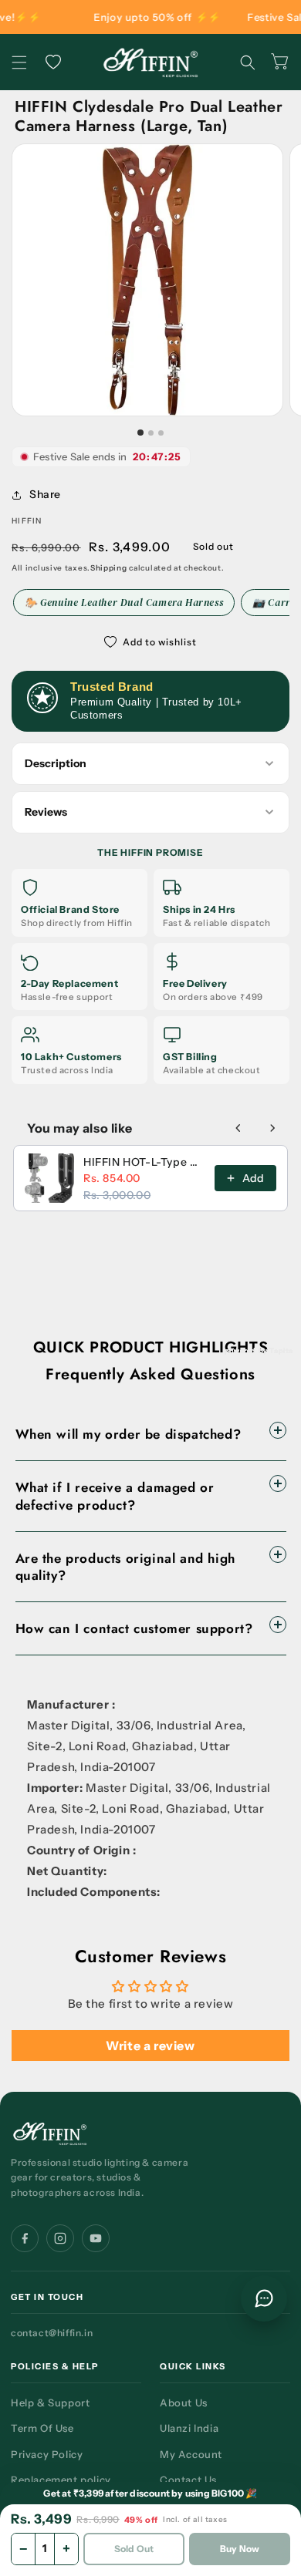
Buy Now (240, 2549)
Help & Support (50, 2403)
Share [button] (45, 494)
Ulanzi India (189, 2428)
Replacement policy (61, 2480)
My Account (191, 2454)
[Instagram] (60, 2238)
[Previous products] (238, 1128)
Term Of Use (42, 2428)
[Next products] (272, 1128)
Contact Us (188, 2480)
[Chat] (264, 2298)
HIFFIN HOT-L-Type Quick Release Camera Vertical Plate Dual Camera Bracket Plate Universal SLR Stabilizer (144, 1162)
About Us (184, 2403)
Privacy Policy (47, 2454)
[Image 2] (151, 433)
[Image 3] (161, 433)
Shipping (109, 568)
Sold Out (134, 2549)
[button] (19, 62)
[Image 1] (140, 433)
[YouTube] (96, 2238)
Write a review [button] (150, 2046)
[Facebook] (25, 2238)
